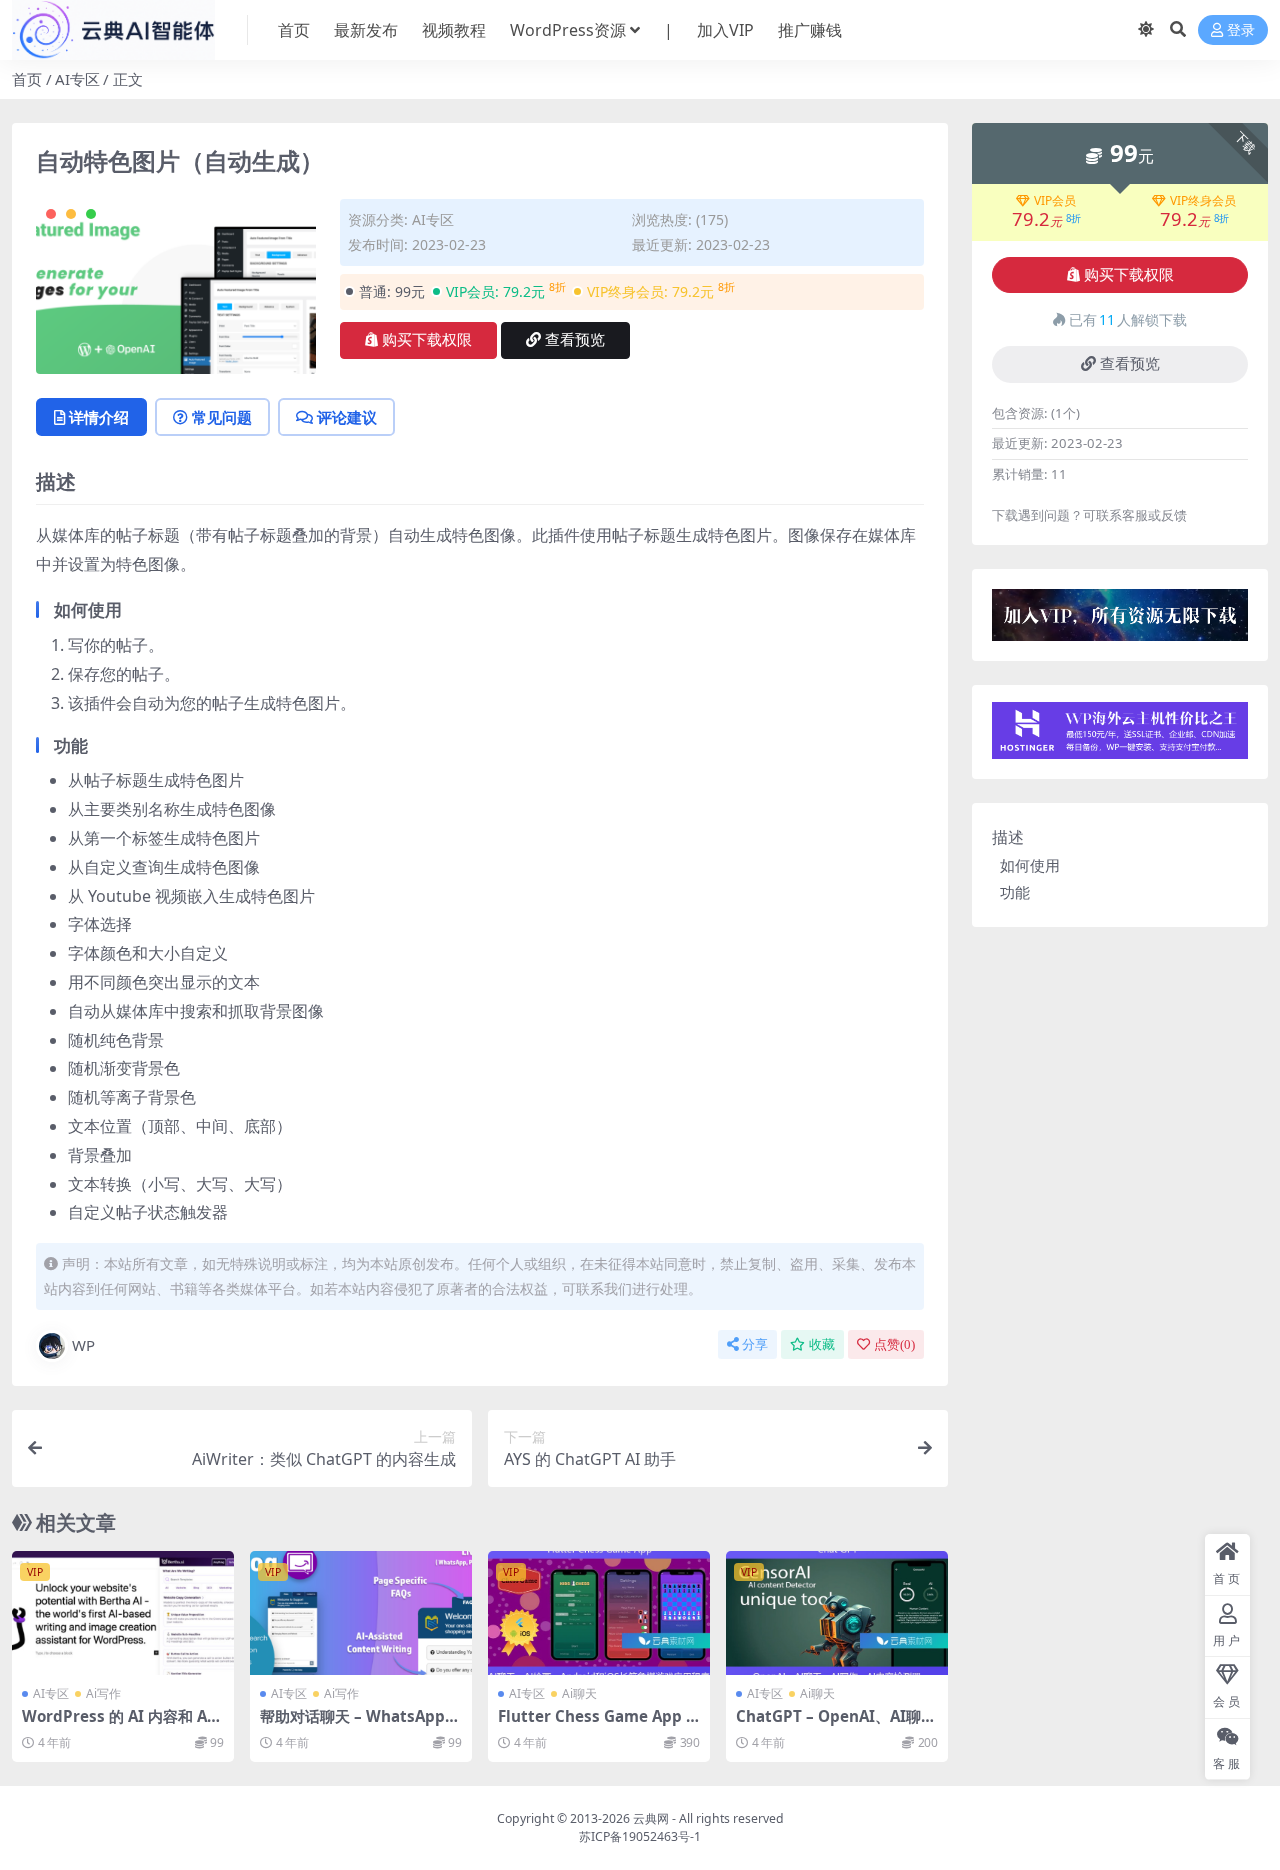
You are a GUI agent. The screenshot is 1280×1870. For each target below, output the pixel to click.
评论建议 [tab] (347, 417)
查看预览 (575, 340)
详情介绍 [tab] (99, 417)
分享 (755, 1344)
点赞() (894, 1344)
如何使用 (1030, 865)
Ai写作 (103, 1693)
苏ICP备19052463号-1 (640, 1836)
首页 (294, 30)
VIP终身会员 (1203, 201)
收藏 (822, 1344)
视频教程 (454, 30)
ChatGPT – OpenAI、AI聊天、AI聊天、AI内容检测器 (828, 1725)
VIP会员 (1055, 201)
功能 (1015, 892)
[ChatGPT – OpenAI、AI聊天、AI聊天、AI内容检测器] (837, 1613)
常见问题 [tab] (222, 417)
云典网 (651, 1818)
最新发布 (366, 30)
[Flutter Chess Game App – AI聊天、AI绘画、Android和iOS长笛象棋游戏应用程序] (599, 1613)
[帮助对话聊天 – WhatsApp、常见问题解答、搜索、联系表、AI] (361, 1613)
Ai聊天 (579, 1693)
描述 (1008, 837)
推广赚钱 (810, 30)
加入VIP (725, 30)
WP (83, 1345)
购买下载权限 (427, 340)
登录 (1241, 30)
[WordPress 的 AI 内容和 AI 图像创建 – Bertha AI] (123, 1613)
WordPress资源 (568, 30)
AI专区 (77, 79)
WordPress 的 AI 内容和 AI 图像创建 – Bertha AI (117, 1725)
